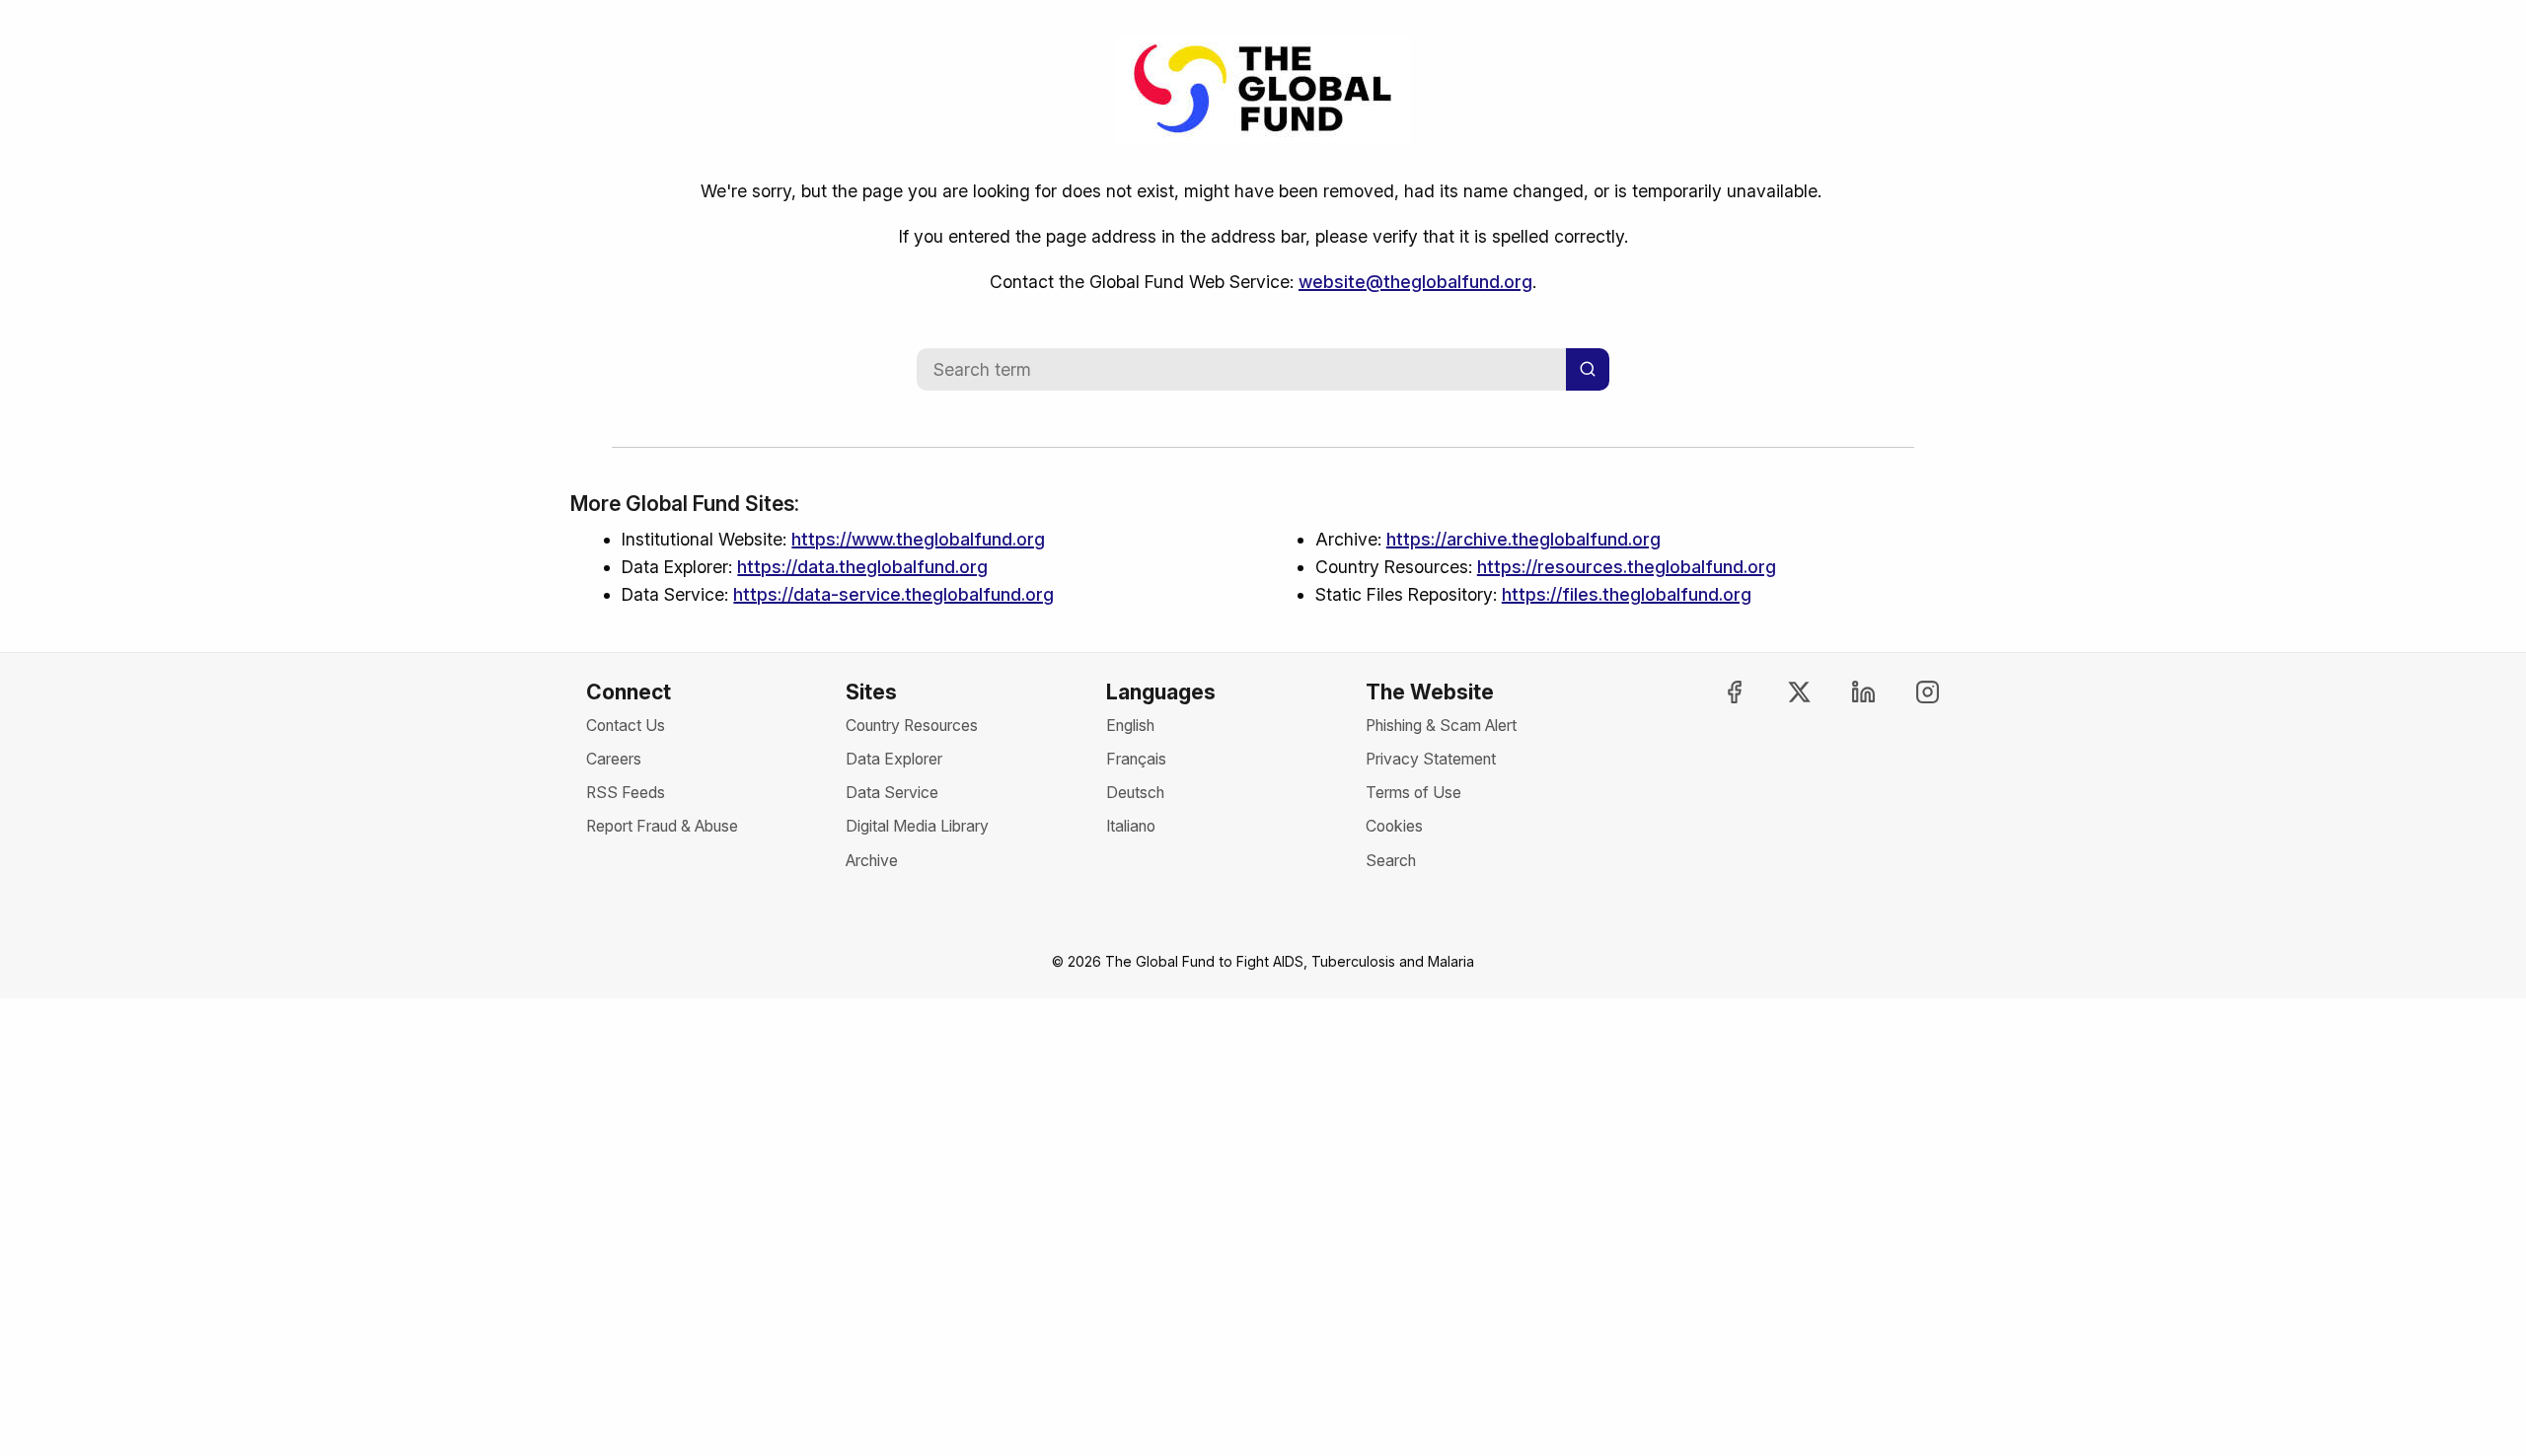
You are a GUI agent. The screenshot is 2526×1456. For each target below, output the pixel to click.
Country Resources (912, 726)
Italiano (1131, 826)
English (1130, 726)
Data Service (892, 793)
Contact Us (626, 726)
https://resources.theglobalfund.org (1627, 567)
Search (1391, 861)
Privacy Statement (1431, 759)
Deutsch (1135, 793)
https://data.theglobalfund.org (862, 567)
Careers (614, 759)
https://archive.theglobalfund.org (1523, 539)
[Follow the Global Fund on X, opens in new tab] (1781, 692)
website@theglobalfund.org (1415, 282)
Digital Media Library (917, 826)
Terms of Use (1413, 793)
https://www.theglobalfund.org (918, 539)
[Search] (1588, 369)
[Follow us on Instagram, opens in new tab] (1910, 692)
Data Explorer (894, 759)
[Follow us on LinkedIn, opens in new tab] (1846, 692)
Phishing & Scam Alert (1441, 726)
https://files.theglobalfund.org (1627, 594)
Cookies (1394, 826)
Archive (872, 861)
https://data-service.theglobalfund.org (893, 594)
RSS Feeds (626, 793)
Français (1136, 759)
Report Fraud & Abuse (662, 826)
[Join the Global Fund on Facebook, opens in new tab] (1717, 692)
